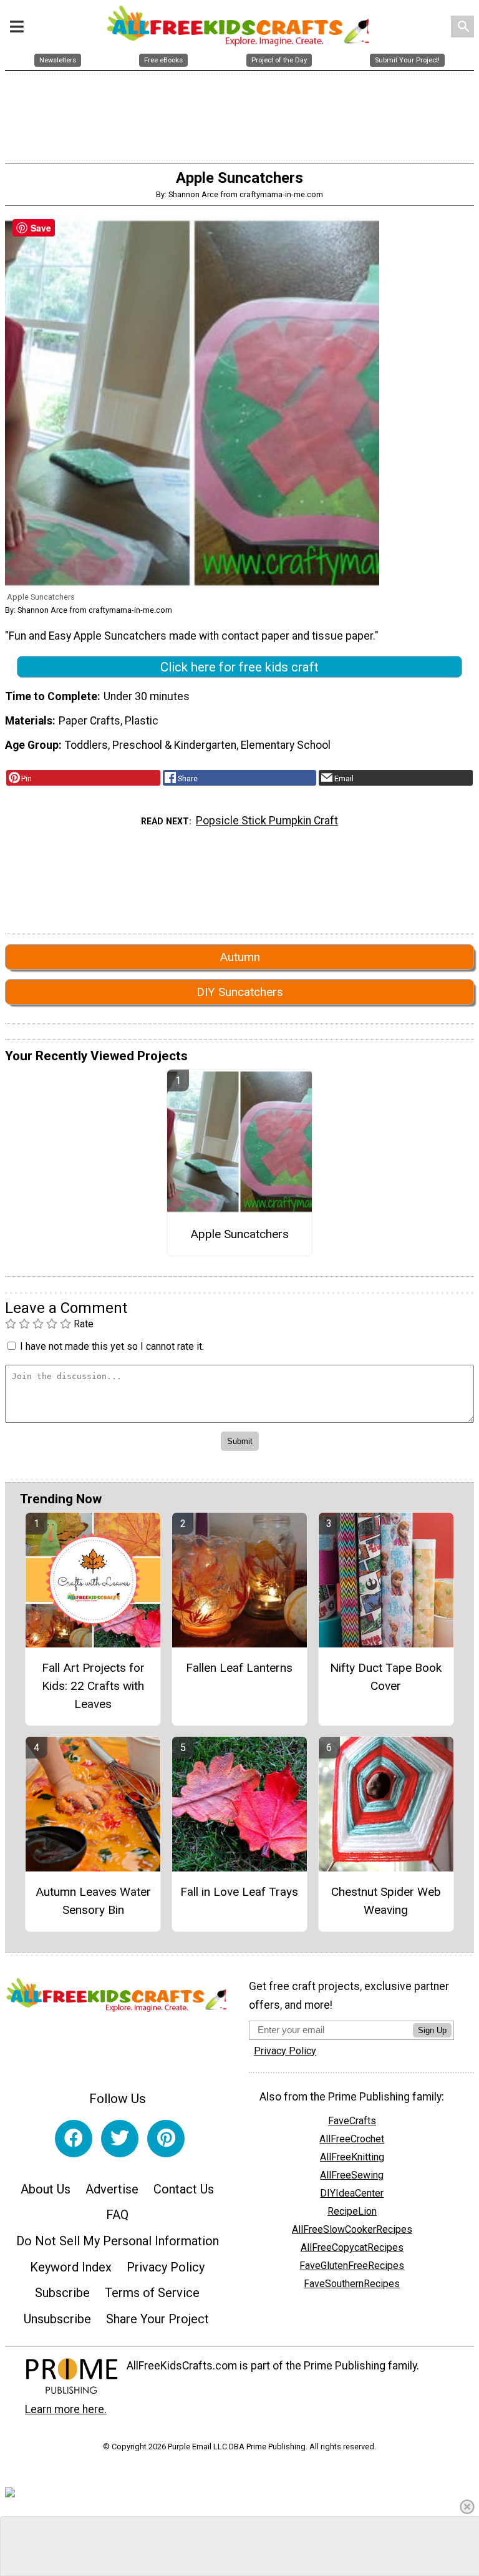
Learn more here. (66, 2409)
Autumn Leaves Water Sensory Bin (93, 1901)
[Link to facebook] (74, 2139)
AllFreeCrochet (352, 2139)
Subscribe (62, 2293)
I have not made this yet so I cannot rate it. (112, 1346)
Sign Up (432, 2030)
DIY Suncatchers (240, 992)
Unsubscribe (57, 2319)
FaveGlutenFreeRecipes (352, 2266)
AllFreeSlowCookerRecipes (352, 2229)
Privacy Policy (166, 2267)
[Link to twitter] (120, 2139)
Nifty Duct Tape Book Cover (386, 1677)
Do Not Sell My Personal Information (118, 2241)
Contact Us (184, 2189)
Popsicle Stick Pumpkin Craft (267, 821)
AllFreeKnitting (352, 2157)
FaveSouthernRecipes (352, 2284)
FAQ (117, 2215)
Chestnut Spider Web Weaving (386, 1901)
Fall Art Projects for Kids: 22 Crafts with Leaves (93, 1686)
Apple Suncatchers (239, 1234)
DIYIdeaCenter (352, 2193)
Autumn (240, 957)
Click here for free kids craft (239, 667)
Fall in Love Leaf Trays (239, 1892)
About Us (46, 2189)
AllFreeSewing (352, 2175)
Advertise (112, 2189)
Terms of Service (152, 2293)
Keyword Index (71, 2267)
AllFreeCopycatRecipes (352, 2247)
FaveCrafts (352, 2121)
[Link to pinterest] (166, 2139)
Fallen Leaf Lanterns (239, 1668)
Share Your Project (157, 2319)
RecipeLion (352, 2211)
